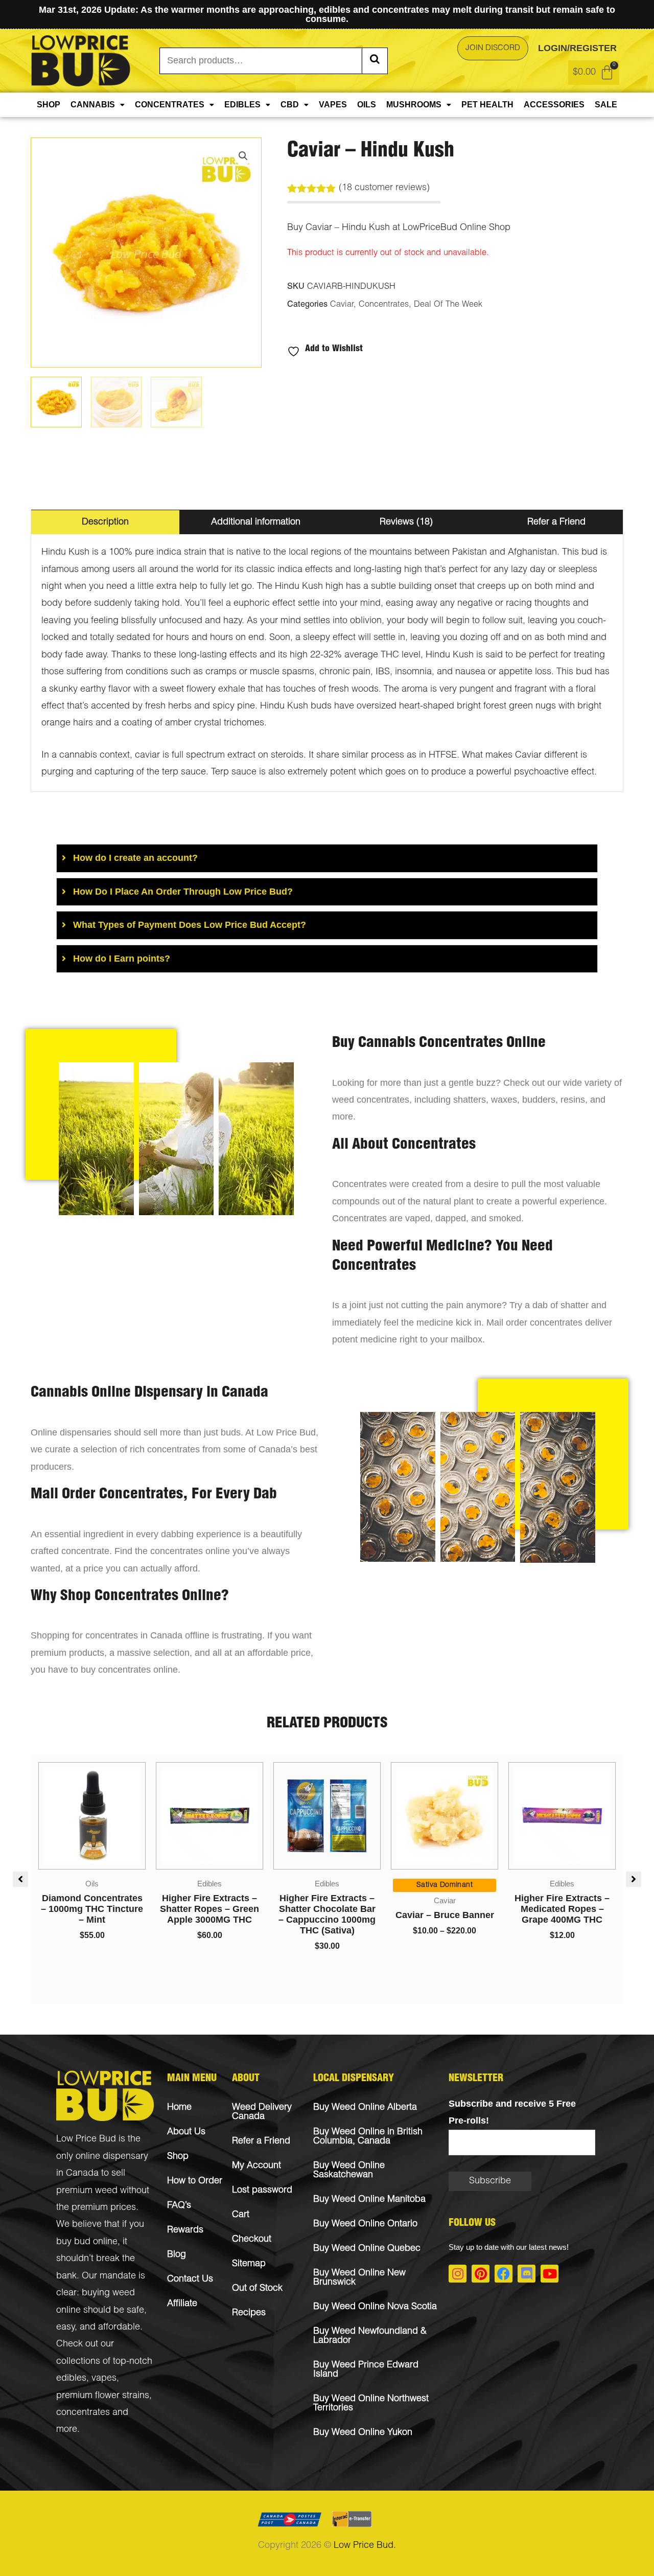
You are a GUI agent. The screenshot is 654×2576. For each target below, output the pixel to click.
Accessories (554, 105)
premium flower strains (103, 2396)
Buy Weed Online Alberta (365, 2108)
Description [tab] (105, 522)
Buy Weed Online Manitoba (369, 2200)
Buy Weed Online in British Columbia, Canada (368, 2137)
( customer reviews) (384, 188)
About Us (186, 2132)
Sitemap (249, 2264)
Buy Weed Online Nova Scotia (375, 2307)
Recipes (249, 2313)
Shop (49, 105)
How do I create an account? (135, 858)
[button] (243, 156)
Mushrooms (414, 105)
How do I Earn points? (122, 959)
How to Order (195, 2181)
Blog (177, 2255)
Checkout (252, 2240)
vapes (104, 2379)
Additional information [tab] (256, 522)
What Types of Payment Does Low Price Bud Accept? (190, 925)
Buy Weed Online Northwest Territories (371, 2404)
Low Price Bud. (365, 2546)
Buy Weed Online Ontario (365, 2224)
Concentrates (170, 105)
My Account (256, 2166)
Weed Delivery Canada (262, 2112)
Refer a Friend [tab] (556, 522)
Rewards (185, 2230)
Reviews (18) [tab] (406, 522)
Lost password (262, 2191)
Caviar (342, 305)
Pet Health (487, 105)
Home (179, 2108)
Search (375, 61)
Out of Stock (257, 2289)
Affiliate (182, 2304)
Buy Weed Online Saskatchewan (349, 2171)
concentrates (83, 2413)
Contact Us (190, 2279)
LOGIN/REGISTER (577, 48)
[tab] (327, 858)
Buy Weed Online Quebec (367, 2249)
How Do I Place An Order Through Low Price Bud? (183, 892)
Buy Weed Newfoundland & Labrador (370, 2336)
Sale (606, 105)
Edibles (242, 105)
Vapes (333, 105)
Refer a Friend (261, 2141)
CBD (290, 105)
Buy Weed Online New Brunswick (359, 2278)
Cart (241, 2215)
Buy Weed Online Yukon (363, 2433)
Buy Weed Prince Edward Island (366, 2370)
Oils (367, 105)
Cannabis (93, 105)
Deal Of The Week (448, 305)
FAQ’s (179, 2206)
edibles (71, 2379)
